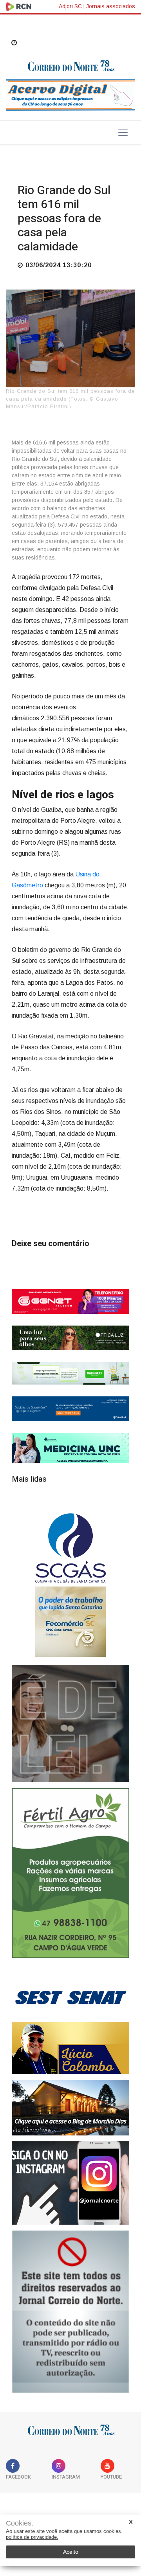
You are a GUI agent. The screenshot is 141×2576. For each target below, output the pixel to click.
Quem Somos (113, 2510)
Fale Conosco (71, 2510)
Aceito (71, 2552)
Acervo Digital (29, 2510)
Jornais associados (111, 6)
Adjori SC (70, 6)
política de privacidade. (32, 2537)
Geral (29, 171)
